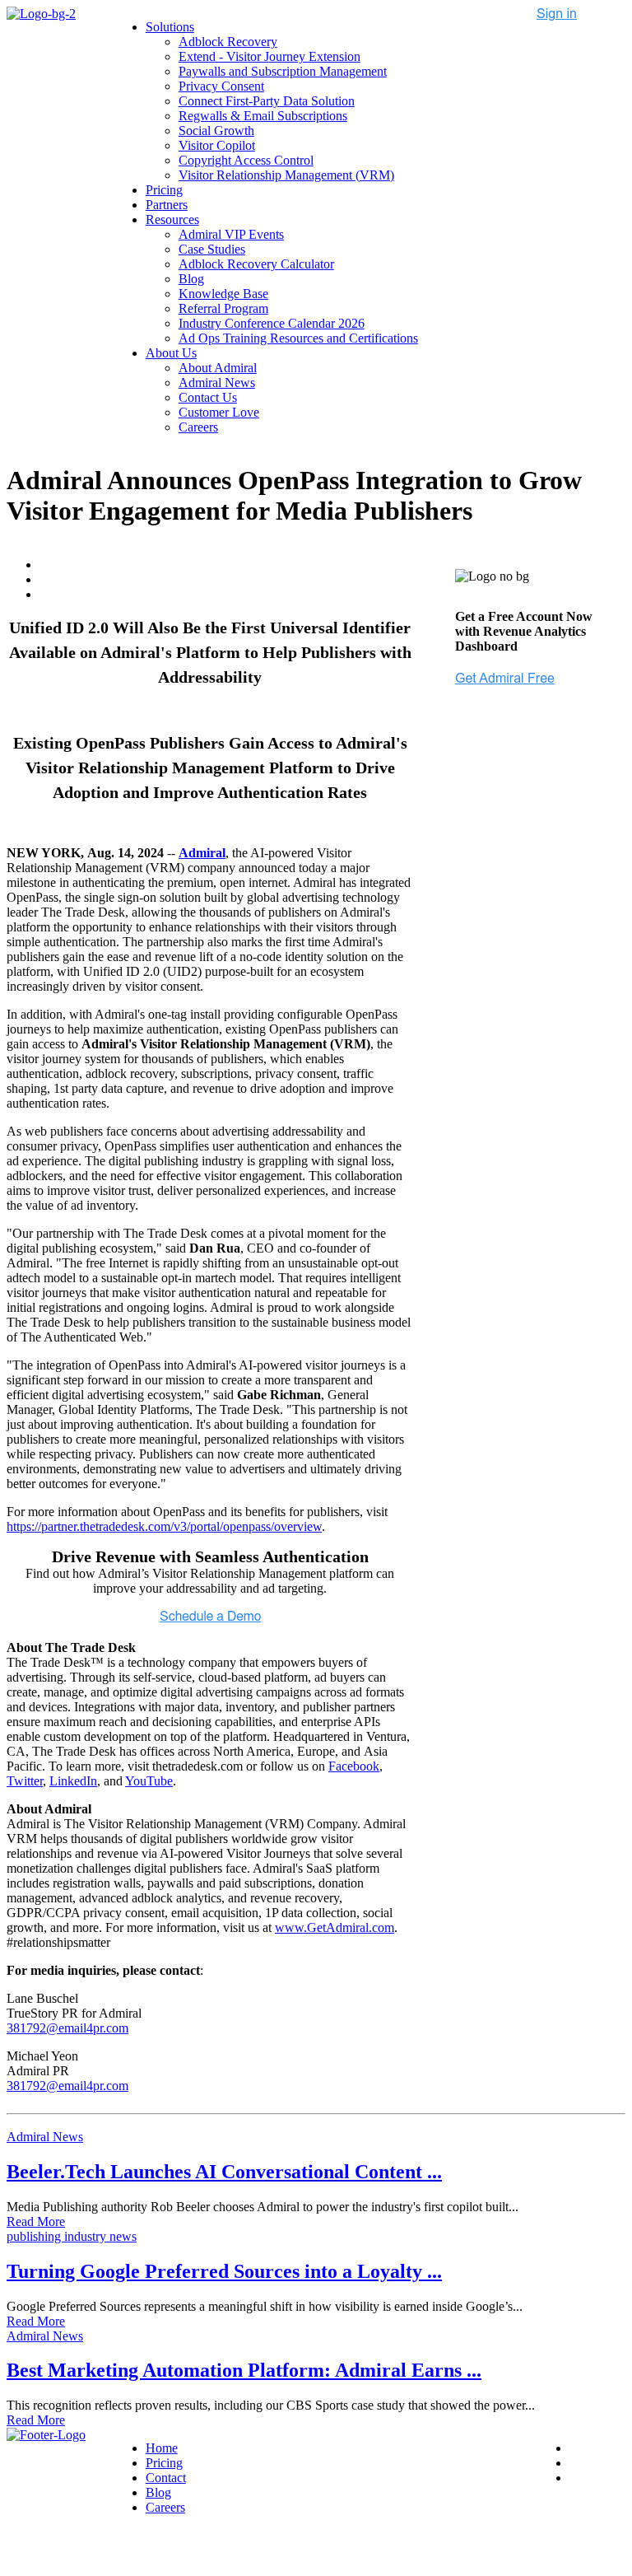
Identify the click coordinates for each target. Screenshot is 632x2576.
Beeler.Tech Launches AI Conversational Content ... (224, 2172)
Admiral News (45, 2137)
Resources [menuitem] (172, 219)
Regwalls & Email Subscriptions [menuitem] (263, 116)
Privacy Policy (138, 2548)
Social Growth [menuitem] (216, 131)
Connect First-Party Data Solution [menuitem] (267, 101)
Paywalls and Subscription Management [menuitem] (283, 71)
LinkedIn (73, 1781)
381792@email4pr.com (67, 2028)
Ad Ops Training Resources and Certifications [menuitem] (298, 338)
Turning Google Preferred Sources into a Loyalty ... (224, 2271)
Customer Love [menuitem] (219, 412)
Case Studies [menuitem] (212, 249)
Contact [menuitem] (166, 2478)
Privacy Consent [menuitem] (221, 86)
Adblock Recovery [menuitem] (228, 42)
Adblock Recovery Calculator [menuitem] (256, 264)
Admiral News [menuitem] (217, 383)
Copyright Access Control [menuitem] (246, 160)
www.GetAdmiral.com (335, 1927)
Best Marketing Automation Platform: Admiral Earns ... (244, 2370)
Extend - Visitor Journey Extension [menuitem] (270, 56)
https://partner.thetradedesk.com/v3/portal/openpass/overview (164, 1526)
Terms (201, 2548)
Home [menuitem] (162, 2448)
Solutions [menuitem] (170, 27)
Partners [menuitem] (167, 205)
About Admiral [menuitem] (218, 368)
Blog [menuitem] (191, 279)
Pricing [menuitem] (164, 190)
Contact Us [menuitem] (208, 397)
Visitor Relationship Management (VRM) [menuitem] (286, 175)
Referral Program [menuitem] (223, 308)
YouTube (149, 1781)
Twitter (25, 1781)
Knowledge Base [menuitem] (223, 294)
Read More (36, 2221)
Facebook (354, 1766)
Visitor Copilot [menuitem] (217, 145)
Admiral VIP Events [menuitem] (231, 234)
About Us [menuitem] (171, 353)
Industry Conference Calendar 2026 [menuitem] (272, 323)
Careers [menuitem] (198, 427)
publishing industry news (72, 2236)
